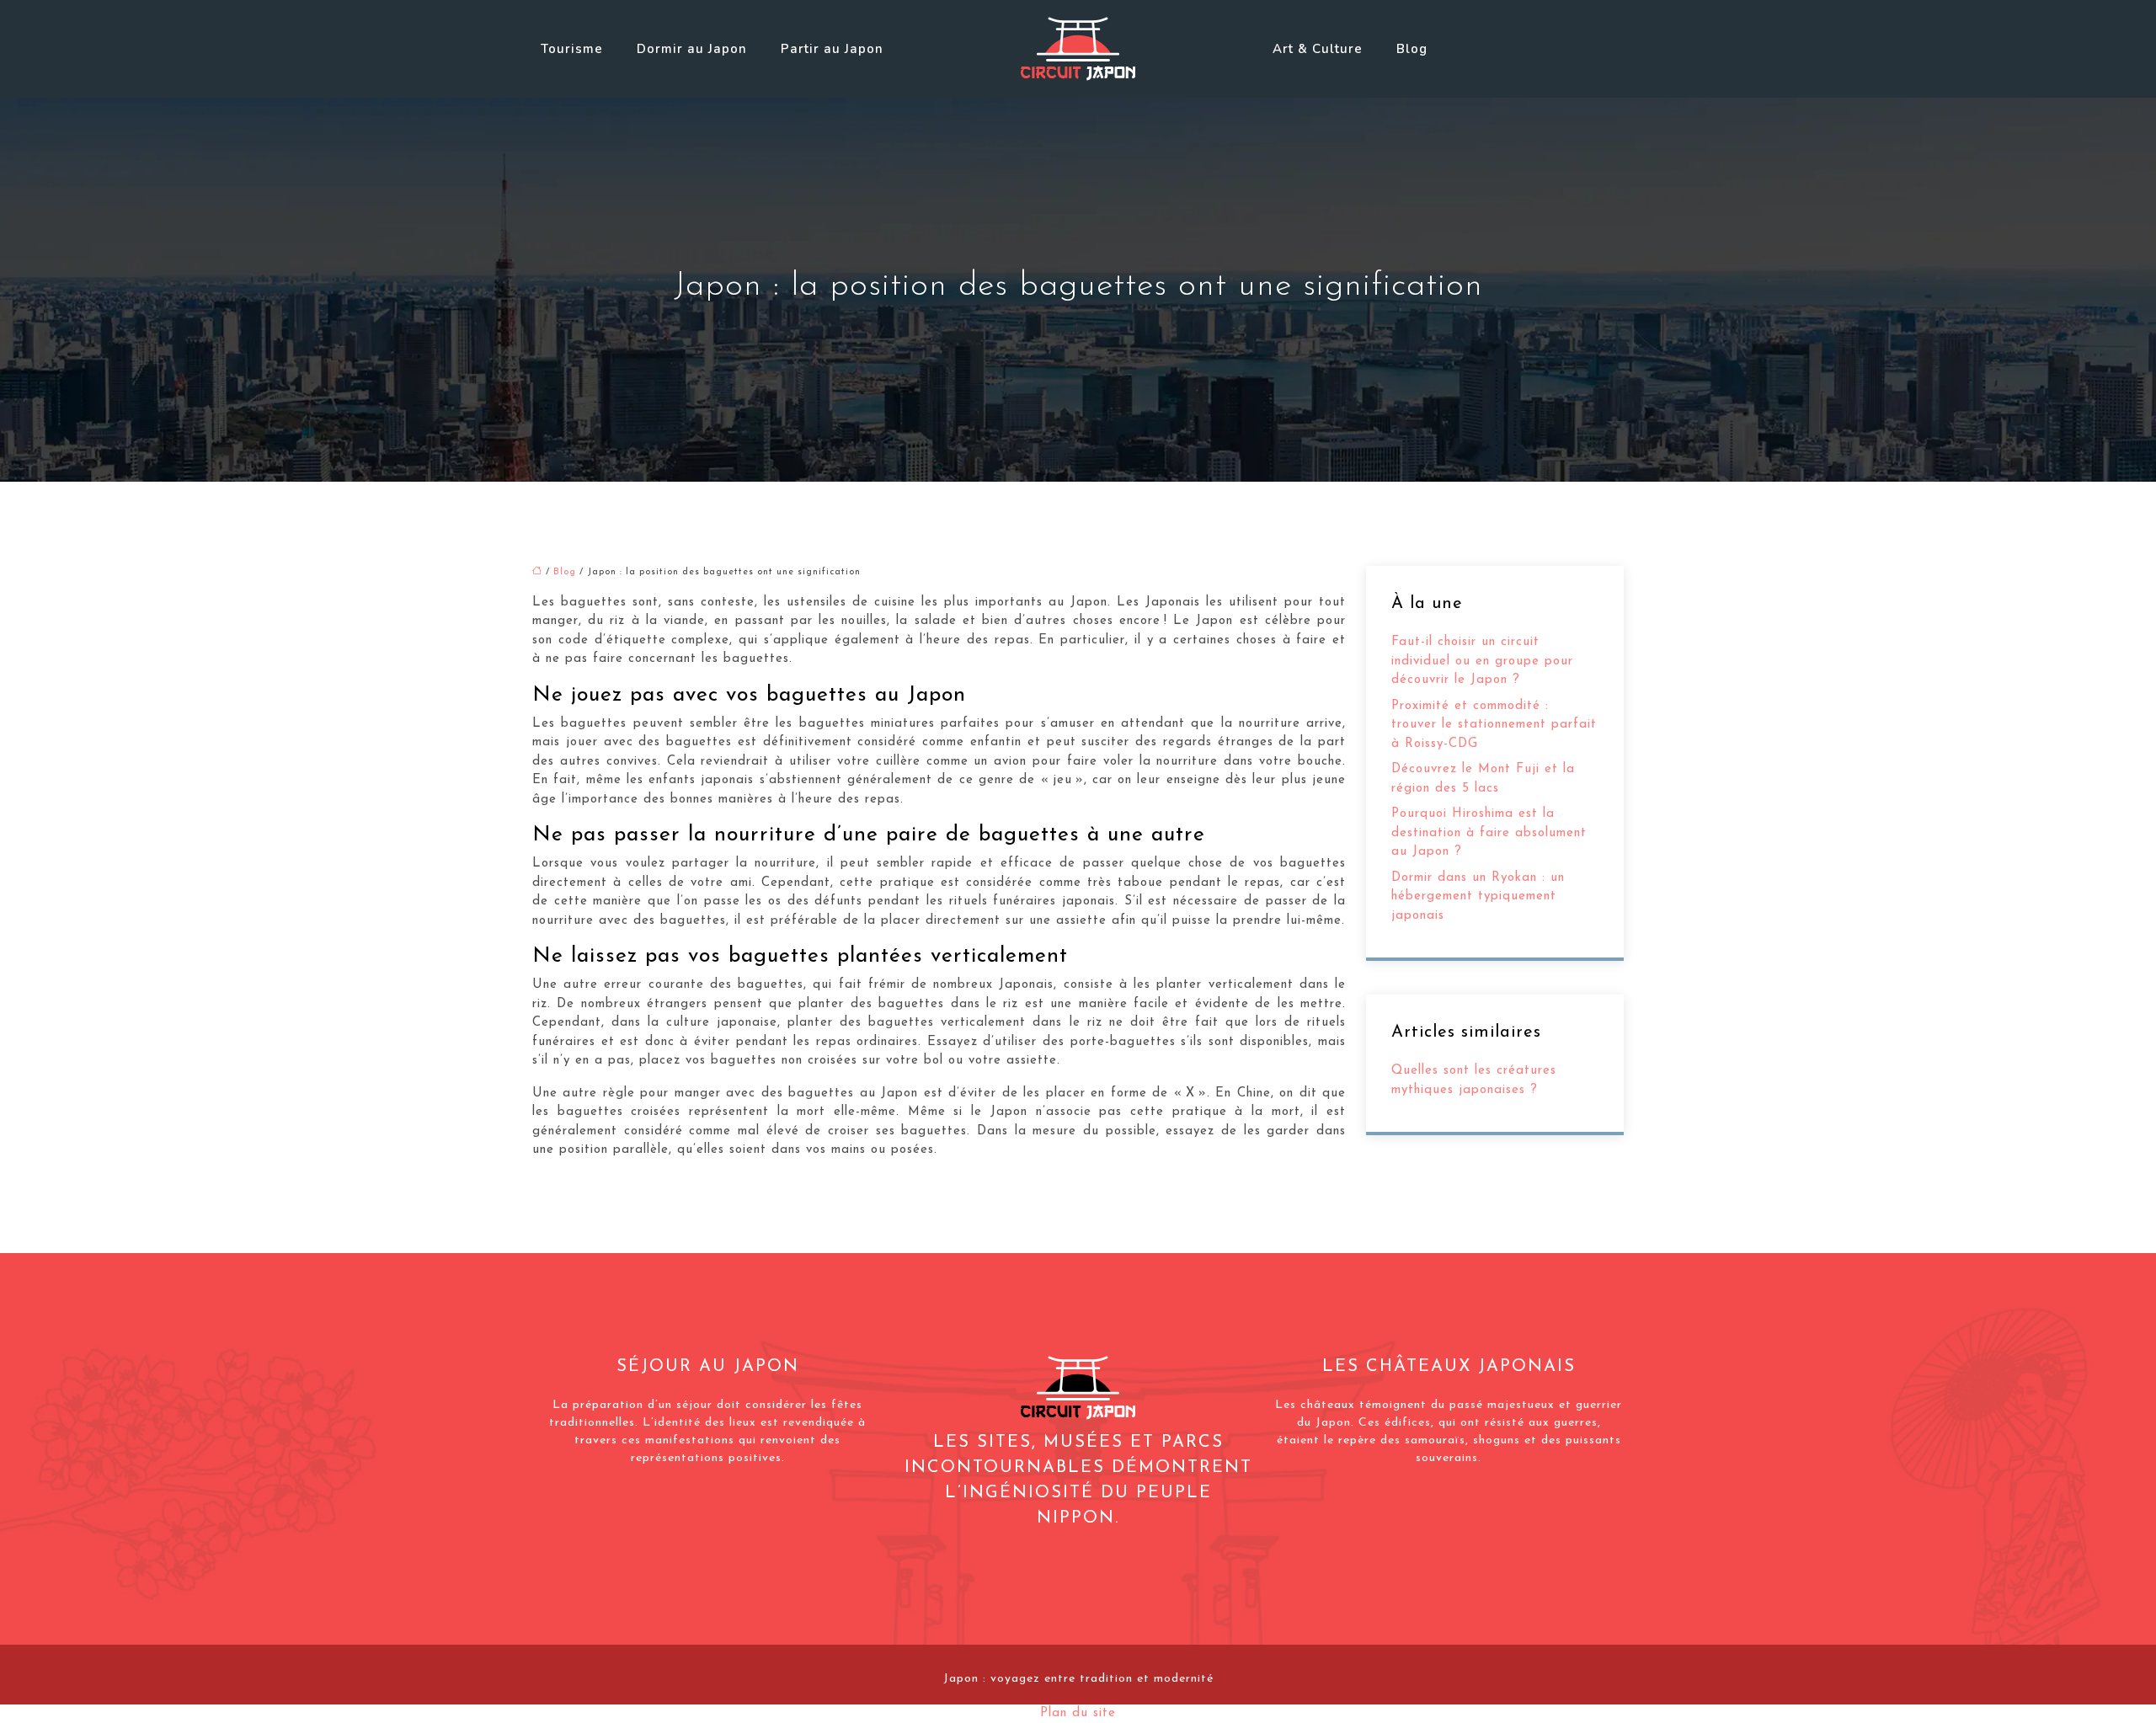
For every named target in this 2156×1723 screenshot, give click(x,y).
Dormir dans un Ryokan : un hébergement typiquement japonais (1478, 897)
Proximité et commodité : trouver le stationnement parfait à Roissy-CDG (1494, 725)
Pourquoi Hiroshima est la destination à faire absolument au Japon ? (1489, 833)
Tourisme (572, 49)
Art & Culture (1318, 49)
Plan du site (1078, 1713)
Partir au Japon (832, 49)
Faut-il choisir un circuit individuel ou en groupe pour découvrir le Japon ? (1482, 661)
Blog (1412, 49)
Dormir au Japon (692, 49)
